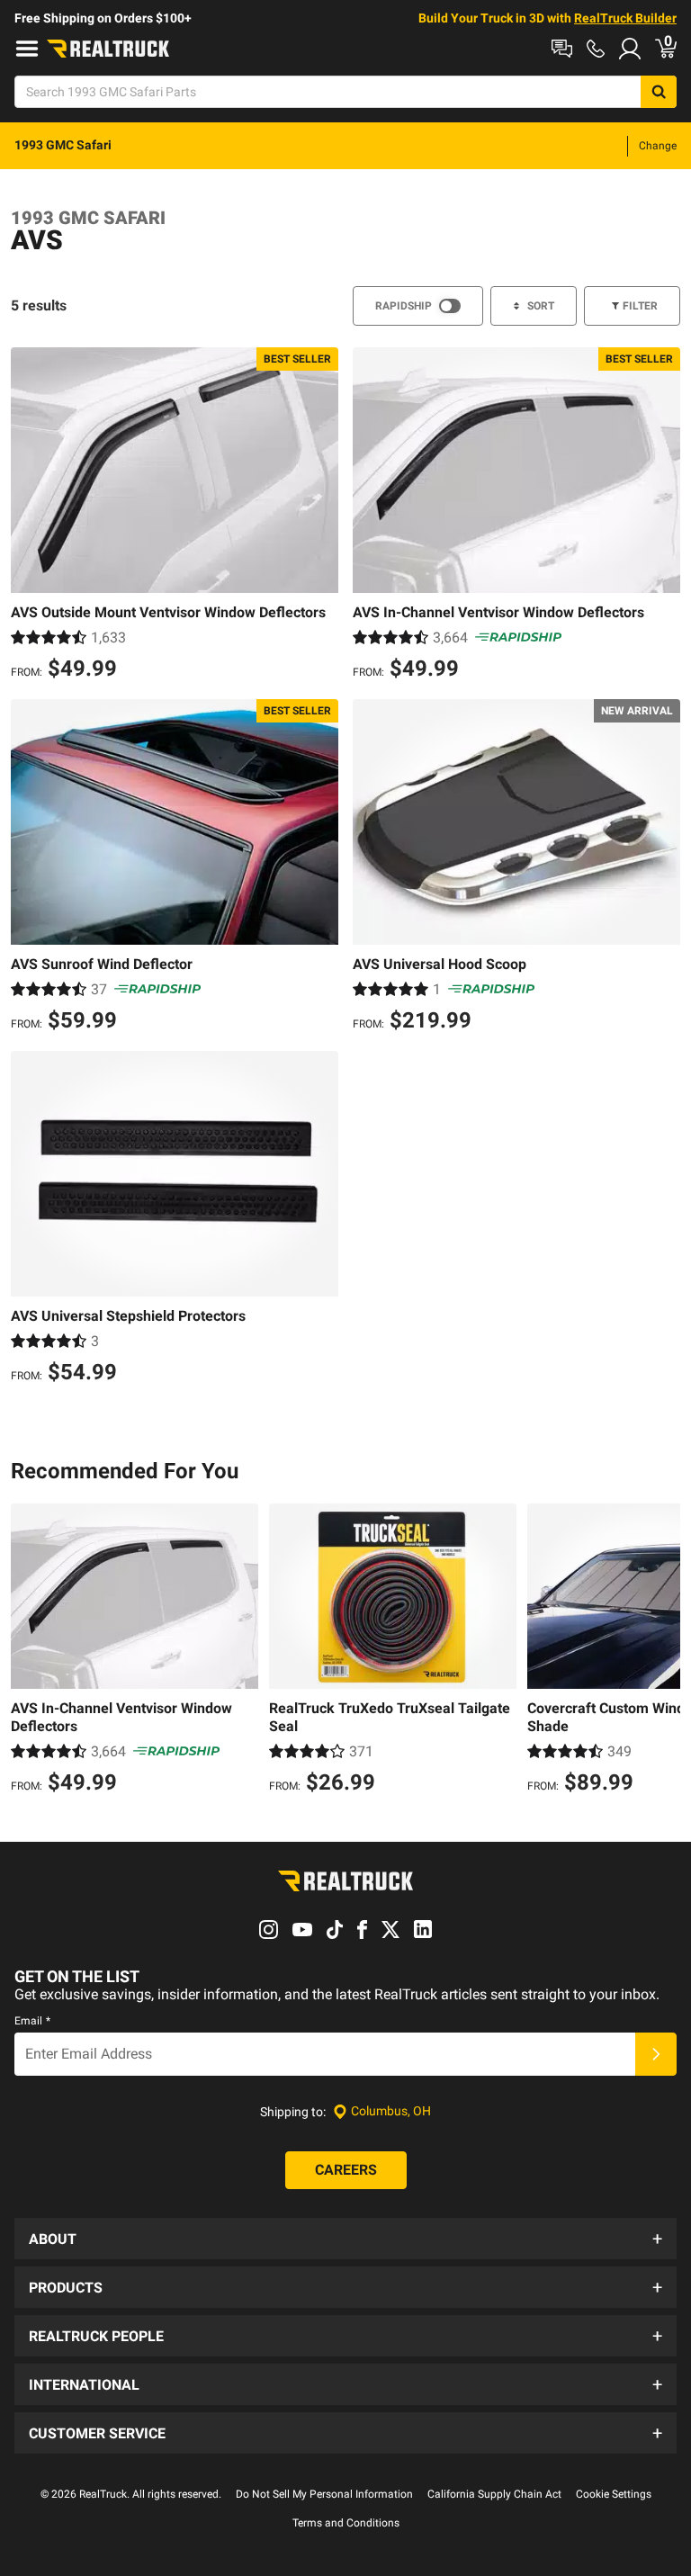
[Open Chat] (562, 49)
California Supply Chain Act (494, 2494)
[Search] (659, 92)
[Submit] (656, 2054)
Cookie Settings (614, 2494)
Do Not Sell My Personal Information (324, 2494)
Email (32, 2021)
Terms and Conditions (346, 2523)
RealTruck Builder (625, 18)
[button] (345, 2239)
